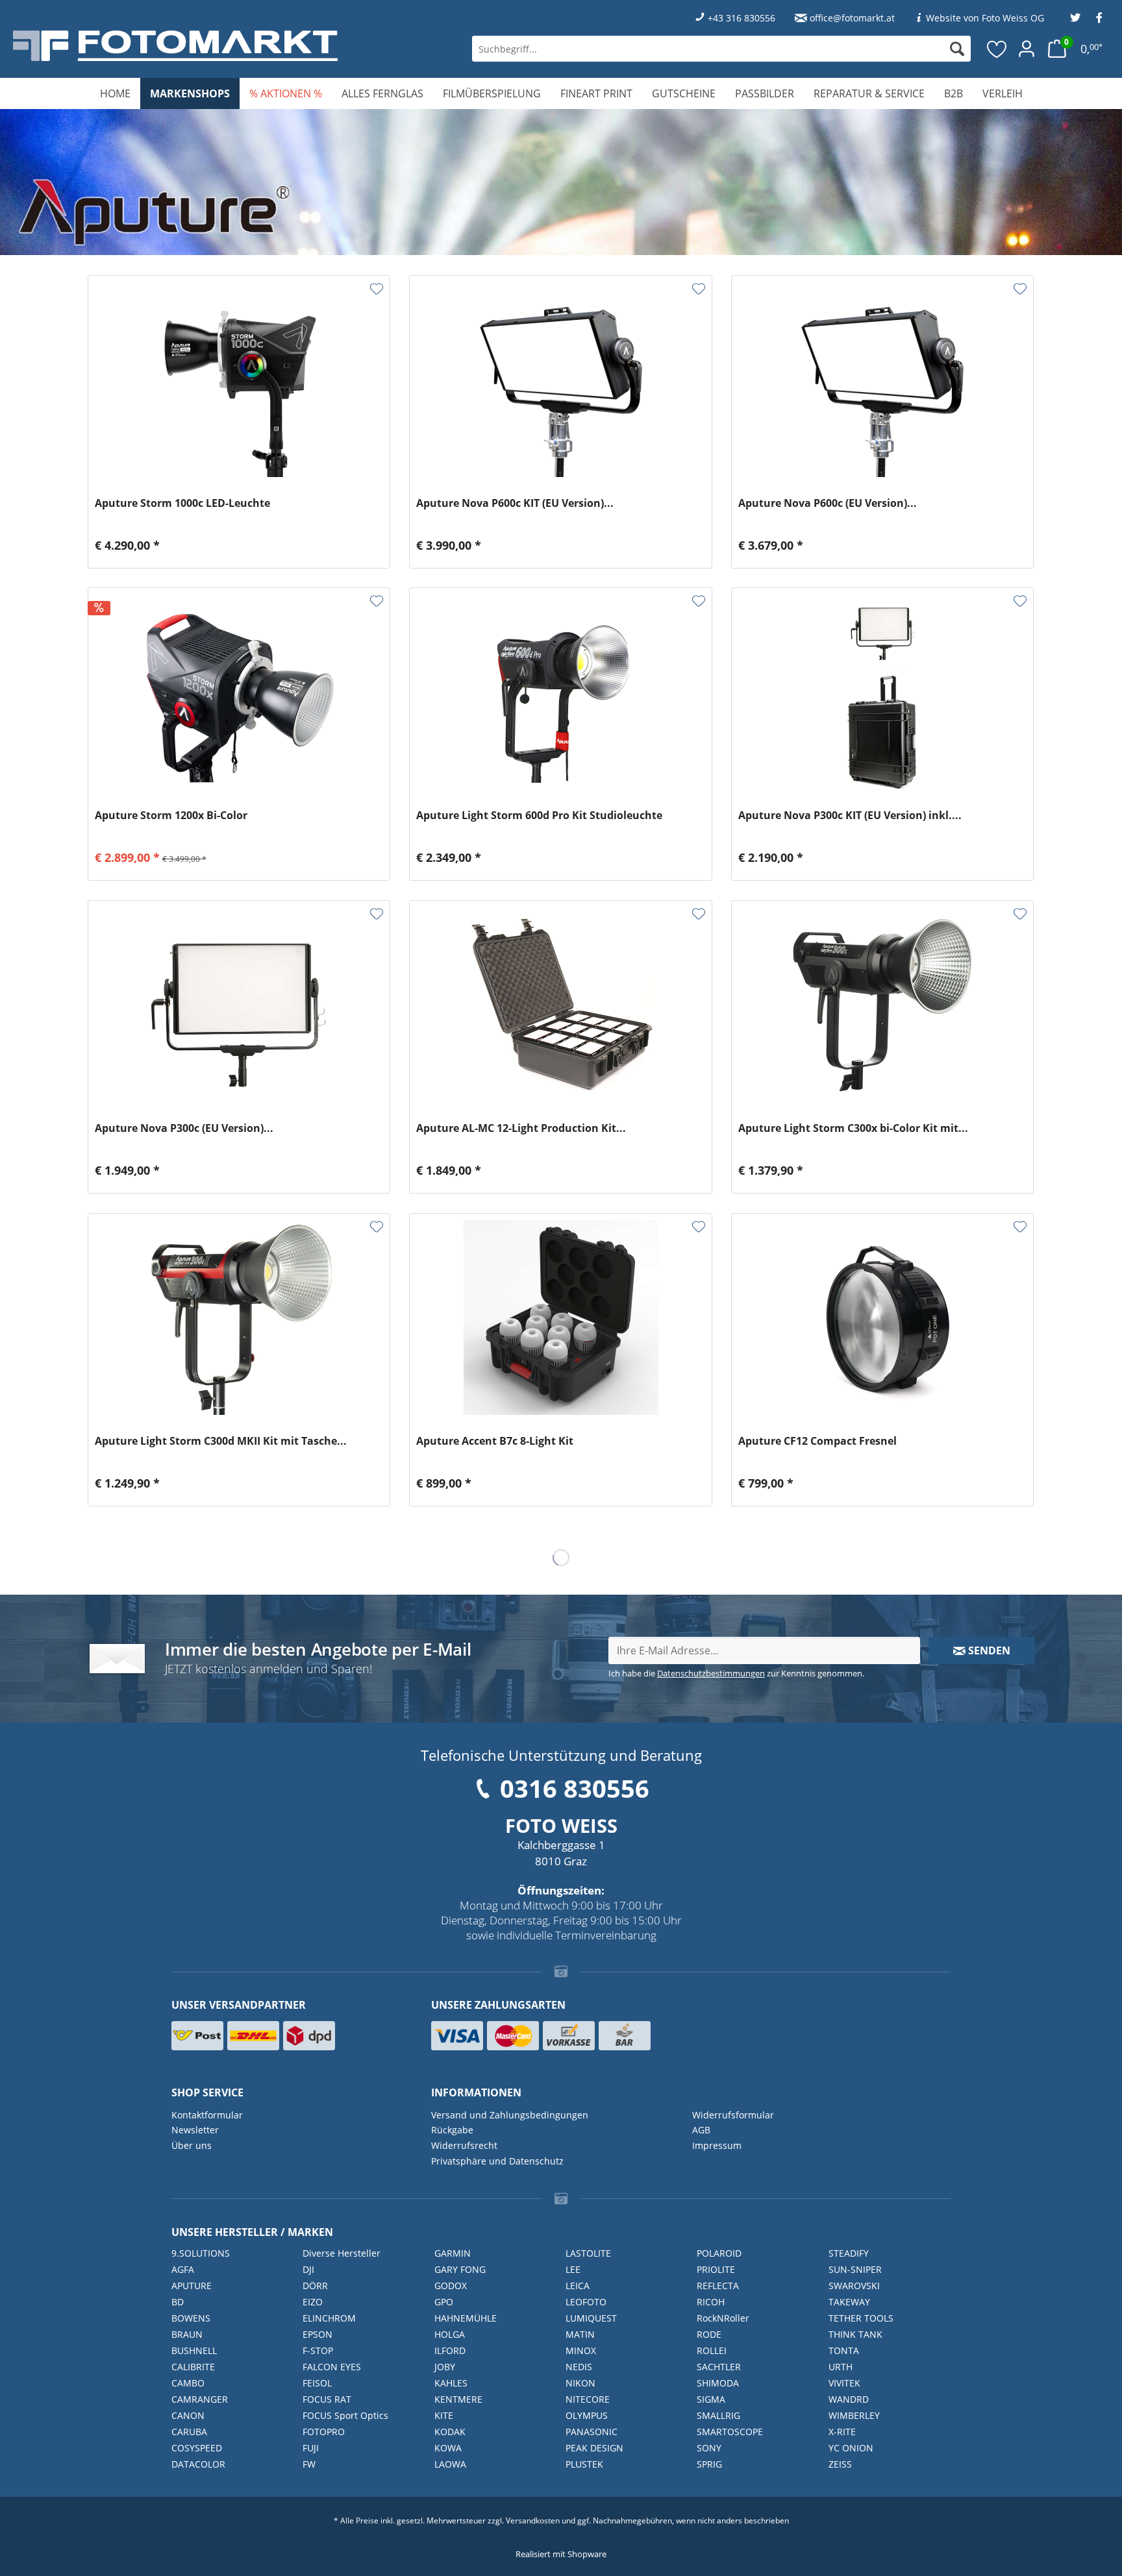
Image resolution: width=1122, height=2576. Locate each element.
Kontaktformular (207, 2115)
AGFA (183, 2269)
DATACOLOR (198, 2464)
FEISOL (317, 2383)
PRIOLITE (716, 2269)
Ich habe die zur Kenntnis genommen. (736, 1673)
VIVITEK (844, 2383)
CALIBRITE (193, 2367)
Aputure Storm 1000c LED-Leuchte (182, 503)
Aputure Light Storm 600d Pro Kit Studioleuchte (539, 816)
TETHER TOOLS (861, 2318)
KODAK (450, 2432)
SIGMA (711, 2399)
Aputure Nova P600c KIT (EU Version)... (515, 503)
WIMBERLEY (854, 2415)
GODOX (451, 2286)
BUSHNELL (194, 2350)
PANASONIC (592, 2432)
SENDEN (988, 1650)
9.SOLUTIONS (201, 2253)
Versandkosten (533, 2521)
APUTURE (192, 2286)
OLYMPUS (587, 2415)
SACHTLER (719, 2367)
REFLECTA (718, 2286)
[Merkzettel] (997, 49)
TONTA (844, 2350)
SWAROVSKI (854, 2286)
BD (178, 2302)
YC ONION (851, 2448)
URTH (841, 2367)
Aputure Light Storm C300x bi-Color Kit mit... (853, 1128)
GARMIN (453, 2253)
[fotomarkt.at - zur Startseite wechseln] (205, 46)
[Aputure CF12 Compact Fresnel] (882, 1318)
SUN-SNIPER (855, 2269)
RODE (709, 2334)
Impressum (717, 2145)
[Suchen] (957, 49)
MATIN (580, 2334)
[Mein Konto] (1027, 49)
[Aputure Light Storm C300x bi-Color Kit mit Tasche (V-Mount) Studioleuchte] (882, 1005)
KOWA (448, 2448)
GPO (444, 2302)
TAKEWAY (849, 2302)
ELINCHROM (329, 2318)
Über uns (192, 2145)
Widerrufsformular (733, 2115)
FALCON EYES (332, 2367)
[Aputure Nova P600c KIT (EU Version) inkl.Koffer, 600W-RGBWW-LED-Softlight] (560, 380)
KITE (444, 2415)
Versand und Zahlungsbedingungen (510, 2115)
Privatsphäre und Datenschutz (497, 2161)
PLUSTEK (584, 2464)
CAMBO (188, 2383)
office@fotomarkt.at (852, 18)
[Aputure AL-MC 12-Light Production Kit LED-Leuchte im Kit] (560, 1005)
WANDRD (849, 2399)
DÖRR (315, 2286)
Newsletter (195, 2130)
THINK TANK (855, 2334)
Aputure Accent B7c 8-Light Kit (495, 1441)
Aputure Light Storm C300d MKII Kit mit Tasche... (221, 1441)
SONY (709, 2448)
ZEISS (840, 2464)
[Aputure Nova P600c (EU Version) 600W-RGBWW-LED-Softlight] (882, 380)
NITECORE (588, 2399)
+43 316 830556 (742, 18)
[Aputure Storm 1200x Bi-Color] (239, 692)
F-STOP (318, 2350)
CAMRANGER (200, 2399)
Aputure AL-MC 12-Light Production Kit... (521, 1128)
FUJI (311, 2448)
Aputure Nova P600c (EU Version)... (828, 503)
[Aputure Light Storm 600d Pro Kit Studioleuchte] (560, 692)
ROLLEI (712, 2350)
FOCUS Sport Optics (345, 2415)
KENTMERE (458, 2399)
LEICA (578, 2286)
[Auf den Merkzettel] (377, 289)
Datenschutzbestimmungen (711, 1673)
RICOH (711, 2302)
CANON (188, 2415)
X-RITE (842, 2432)
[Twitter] (1075, 18)
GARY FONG (460, 2269)
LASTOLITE (588, 2253)
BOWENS (191, 2318)
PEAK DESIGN (594, 2448)
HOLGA (450, 2334)
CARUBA (189, 2432)
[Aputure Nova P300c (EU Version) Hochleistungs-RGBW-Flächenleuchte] (239, 1005)
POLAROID (719, 2253)
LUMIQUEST (591, 2318)
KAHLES (451, 2383)
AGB (701, 2130)
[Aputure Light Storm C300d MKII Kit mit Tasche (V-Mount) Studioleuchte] (239, 1318)
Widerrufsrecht (464, 2145)
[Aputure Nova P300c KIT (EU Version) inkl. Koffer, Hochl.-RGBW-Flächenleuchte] (882, 692)
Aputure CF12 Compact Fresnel (817, 1441)
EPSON (318, 2334)
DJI (308, 2269)
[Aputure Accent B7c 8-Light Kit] (560, 1318)
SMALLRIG (718, 2415)
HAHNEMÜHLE (466, 2318)
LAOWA (450, 2464)
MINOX (581, 2350)
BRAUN (187, 2334)
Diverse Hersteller (342, 2253)
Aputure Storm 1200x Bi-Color (171, 816)
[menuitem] (721, 49)
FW (309, 2464)
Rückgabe (452, 2130)
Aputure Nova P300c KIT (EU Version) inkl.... (850, 816)
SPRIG (709, 2464)
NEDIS (579, 2367)
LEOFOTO (586, 2302)
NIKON (580, 2383)
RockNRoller (723, 2318)
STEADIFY (849, 2253)
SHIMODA (718, 2383)
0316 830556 (575, 1788)
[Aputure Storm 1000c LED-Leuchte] (239, 380)
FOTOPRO (324, 2432)
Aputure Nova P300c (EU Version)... (184, 1128)
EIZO (313, 2302)
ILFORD (450, 2350)
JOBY (445, 2367)
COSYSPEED (197, 2448)
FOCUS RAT (327, 2399)
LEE (573, 2269)
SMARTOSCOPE (730, 2432)
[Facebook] (1099, 18)
